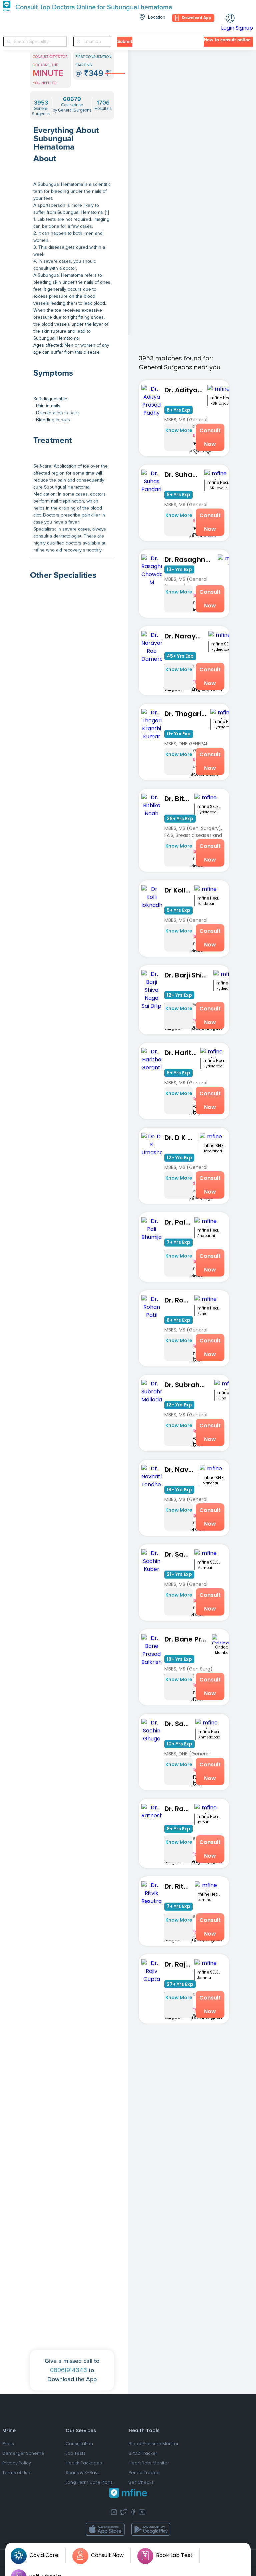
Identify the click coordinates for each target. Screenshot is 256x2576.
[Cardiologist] (72, 1962)
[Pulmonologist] (72, 1845)
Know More (179, 430)
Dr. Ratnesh (179, 1809)
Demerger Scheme (23, 2453)
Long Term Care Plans (89, 2482)
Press (8, 2444)
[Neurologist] (72, 1321)
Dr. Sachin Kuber (179, 1554)
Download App (196, 18)
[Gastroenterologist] (72, 1729)
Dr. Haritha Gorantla (182, 1053)
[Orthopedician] (72, 2195)
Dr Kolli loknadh (179, 890)
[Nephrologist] (72, 1379)
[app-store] (105, 2529)
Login (228, 28)
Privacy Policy (17, 2463)
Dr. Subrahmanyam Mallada (189, 1385)
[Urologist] (72, 1554)
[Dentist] (72, 971)
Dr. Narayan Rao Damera (186, 636)
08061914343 (68, 2370)
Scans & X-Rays (83, 2473)
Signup (244, 28)
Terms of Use (16, 2473)
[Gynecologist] (72, 1787)
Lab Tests (76, 2453)
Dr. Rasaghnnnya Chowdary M (191, 559)
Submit (125, 42)
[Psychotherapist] (72, 913)
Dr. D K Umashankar (182, 1138)
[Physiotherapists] (72, 2312)
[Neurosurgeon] (72, 1495)
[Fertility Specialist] (72, 1670)
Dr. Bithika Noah (179, 799)
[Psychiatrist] (72, 1029)
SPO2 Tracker (143, 2453)
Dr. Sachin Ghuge (180, 1724)
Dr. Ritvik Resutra (179, 1886)
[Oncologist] (72, 1612)
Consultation (79, 2444)
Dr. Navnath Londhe (182, 1470)
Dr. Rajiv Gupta (179, 1964)
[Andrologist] (72, 1088)
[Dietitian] (72, 1903)
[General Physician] (72, 2078)
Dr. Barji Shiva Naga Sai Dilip (189, 975)
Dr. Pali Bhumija (179, 1222)
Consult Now (210, 437)
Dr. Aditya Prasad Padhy (186, 390)
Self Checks (141, 2482)
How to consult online (227, 40)
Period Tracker (144, 2473)
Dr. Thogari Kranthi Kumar (187, 714)
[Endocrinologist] (72, 1437)
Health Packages (84, 2463)
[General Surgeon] (72, 2020)
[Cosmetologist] (72, 1146)
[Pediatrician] (72, 2137)
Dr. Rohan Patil (179, 1300)
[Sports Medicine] (72, 1262)
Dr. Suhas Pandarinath (184, 475)
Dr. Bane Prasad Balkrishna (188, 1639)
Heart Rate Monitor (149, 2463)
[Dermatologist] (72, 2253)
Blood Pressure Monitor (154, 2444)
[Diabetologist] (72, 1204)
